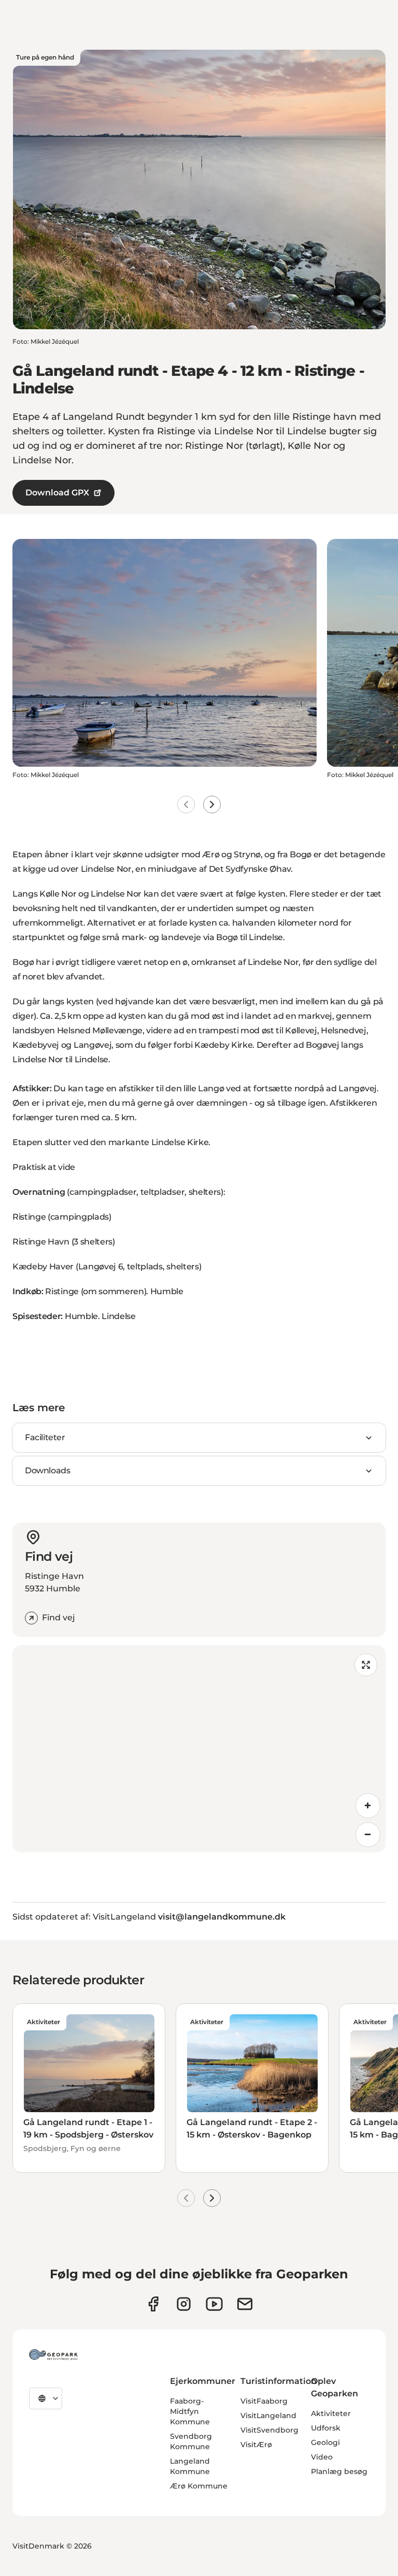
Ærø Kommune (199, 2486)
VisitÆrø (256, 2445)
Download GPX (57, 493)
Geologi (325, 2442)
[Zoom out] (368, 1835)
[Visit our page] (184, 2304)
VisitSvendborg (269, 2430)
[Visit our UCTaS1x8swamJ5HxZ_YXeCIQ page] (214, 2304)
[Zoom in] (368, 1806)
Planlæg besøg (339, 2471)
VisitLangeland (268, 2416)
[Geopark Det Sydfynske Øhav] (53, 2354)
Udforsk (326, 2428)
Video (322, 2457)
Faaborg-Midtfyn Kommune (190, 2411)
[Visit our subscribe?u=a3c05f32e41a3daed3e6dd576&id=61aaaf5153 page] (245, 2304)
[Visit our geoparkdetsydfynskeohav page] (153, 2304)
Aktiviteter (331, 2413)
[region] (199, 1749)
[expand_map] (366, 1665)
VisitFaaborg (264, 2401)
